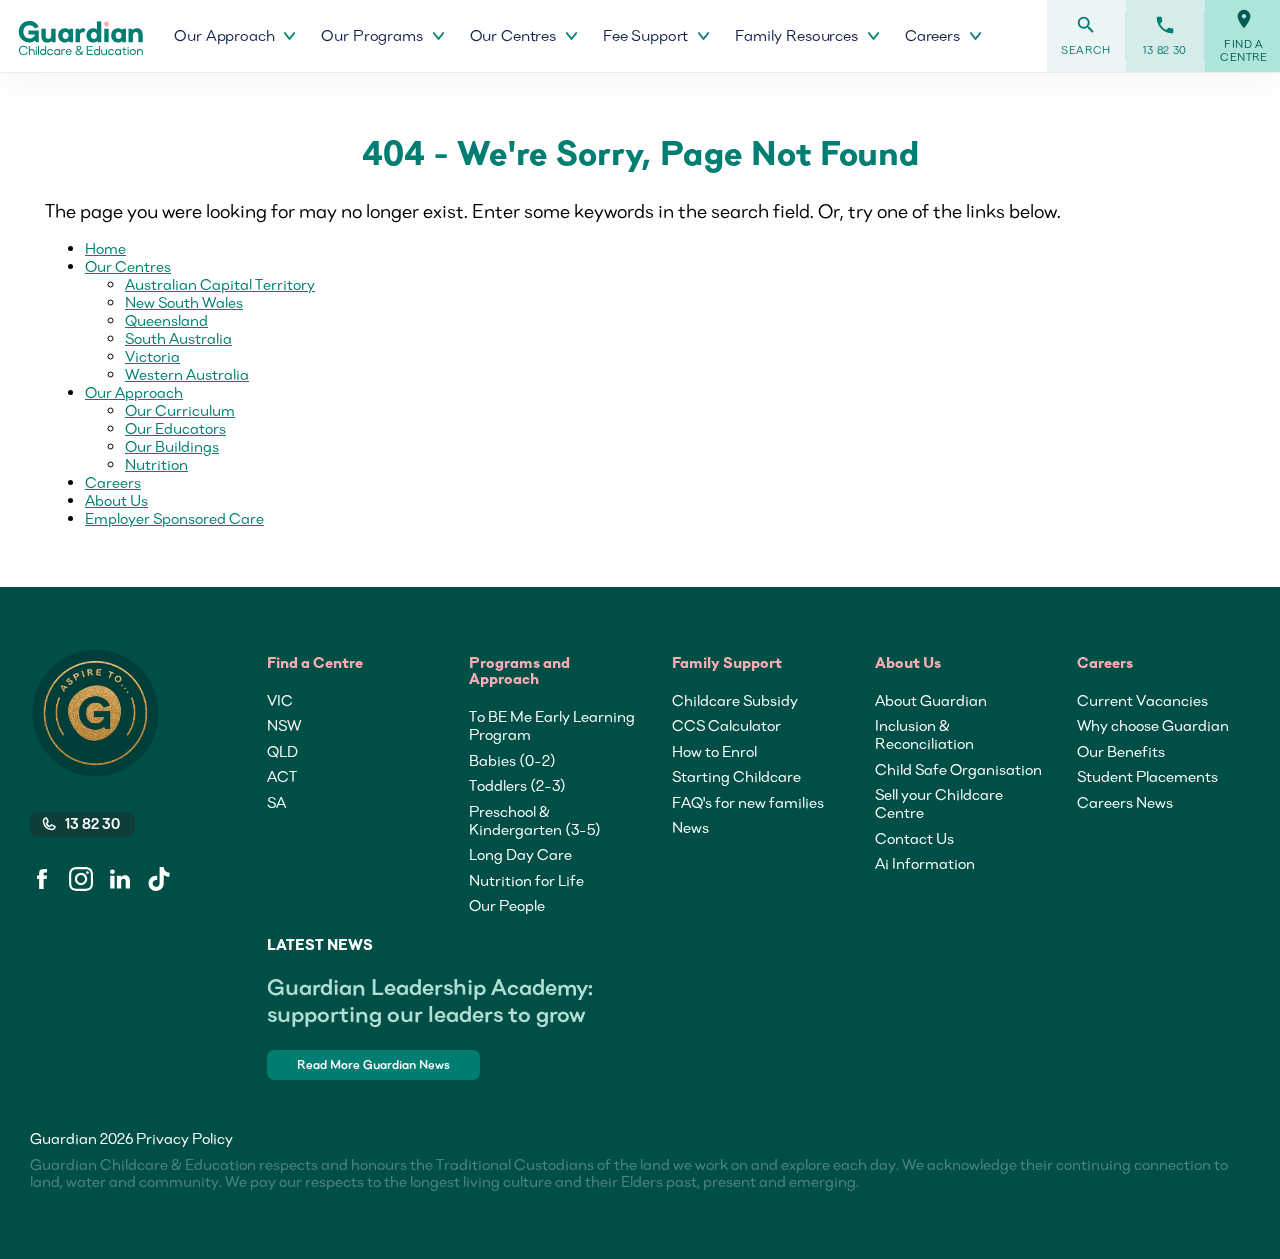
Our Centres (128, 266)
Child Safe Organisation (958, 769)
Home (105, 248)
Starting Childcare (736, 776)
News (690, 827)
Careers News (1125, 802)
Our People (507, 905)
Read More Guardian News (373, 1064)
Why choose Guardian (1153, 725)
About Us (116, 500)
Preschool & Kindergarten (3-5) (535, 820)
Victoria (152, 356)
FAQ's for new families (748, 802)
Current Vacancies (1142, 700)
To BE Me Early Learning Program (552, 725)
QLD (282, 751)
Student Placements (1147, 776)
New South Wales (184, 302)
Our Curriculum (180, 410)
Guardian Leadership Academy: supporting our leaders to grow (430, 1000)
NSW (284, 725)
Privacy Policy (184, 1138)
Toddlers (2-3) (517, 785)
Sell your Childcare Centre (939, 803)
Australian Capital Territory (220, 284)
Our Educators (175, 428)
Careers (113, 482)
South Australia (178, 338)
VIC (280, 700)
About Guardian (931, 700)
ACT (282, 776)
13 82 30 (1165, 35)
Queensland (166, 320)
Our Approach (134, 392)
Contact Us (914, 838)
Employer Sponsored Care (174, 518)
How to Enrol (714, 751)
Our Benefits (1121, 751)
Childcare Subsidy (735, 700)
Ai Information (925, 863)
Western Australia (187, 374)
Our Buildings (172, 446)
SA (276, 802)
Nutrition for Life (526, 880)
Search (1086, 35)
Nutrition (156, 464)
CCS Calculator (726, 725)
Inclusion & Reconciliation (924, 734)
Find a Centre (1244, 36)
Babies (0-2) (512, 760)
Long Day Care (520, 854)
